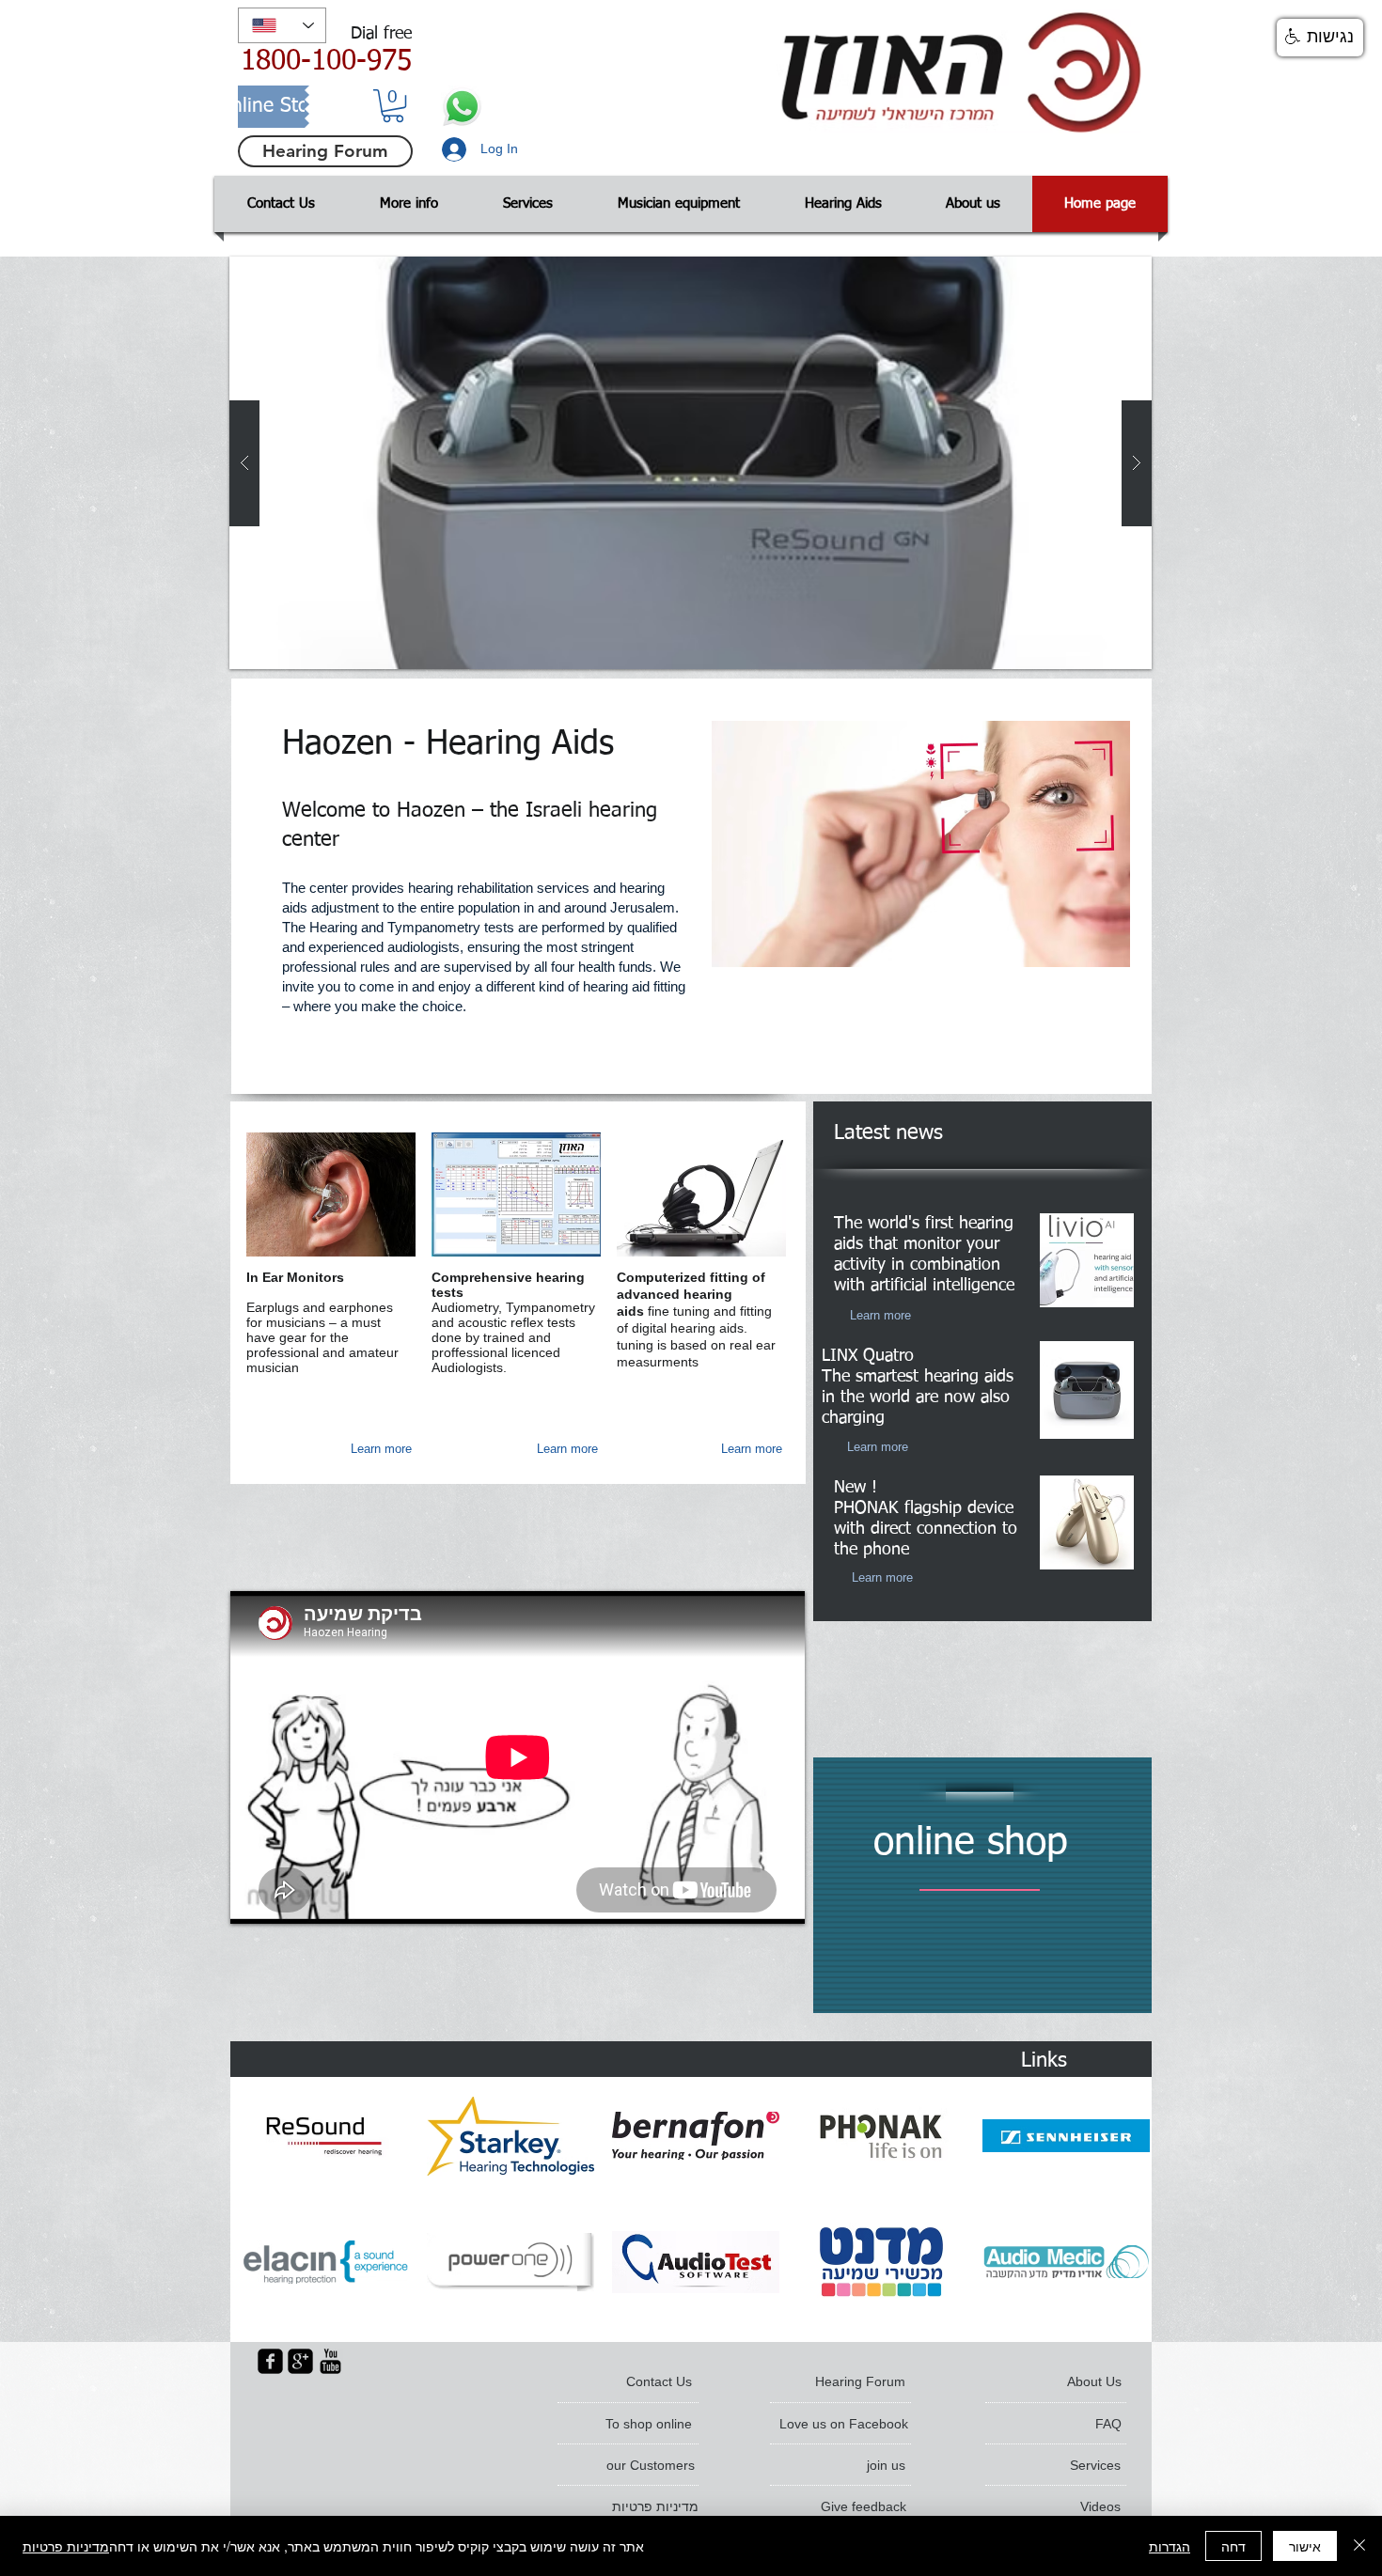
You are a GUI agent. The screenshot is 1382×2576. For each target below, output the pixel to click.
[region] (982, 1885)
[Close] (1359, 2546)
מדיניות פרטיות (66, 2546)
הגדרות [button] (1170, 2546)
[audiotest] (696, 2262)
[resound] (325, 2136)
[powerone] (510, 2262)
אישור (1305, 2546)
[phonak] (881, 2136)
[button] (393, 106)
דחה (1233, 2546)
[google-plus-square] (300, 2361)
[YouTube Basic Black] (330, 2361)
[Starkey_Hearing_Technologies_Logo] (510, 2136)
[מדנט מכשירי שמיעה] (881, 2262)
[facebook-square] (270, 2361)
